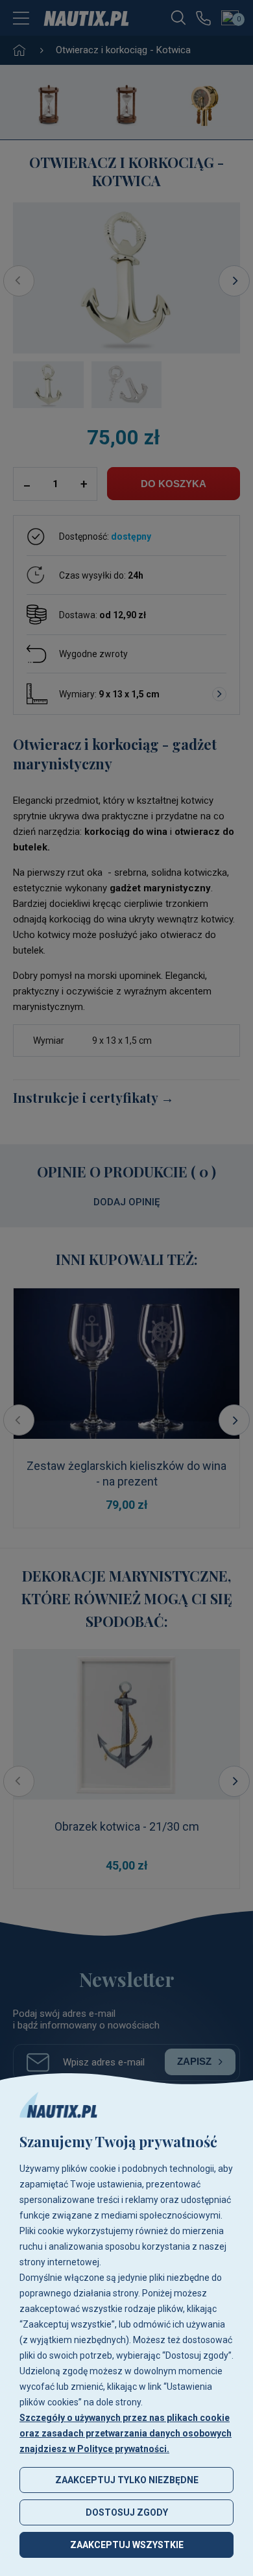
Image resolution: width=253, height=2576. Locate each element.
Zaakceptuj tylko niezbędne (127, 2480)
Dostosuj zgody (127, 2512)
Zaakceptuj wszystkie (127, 2545)
